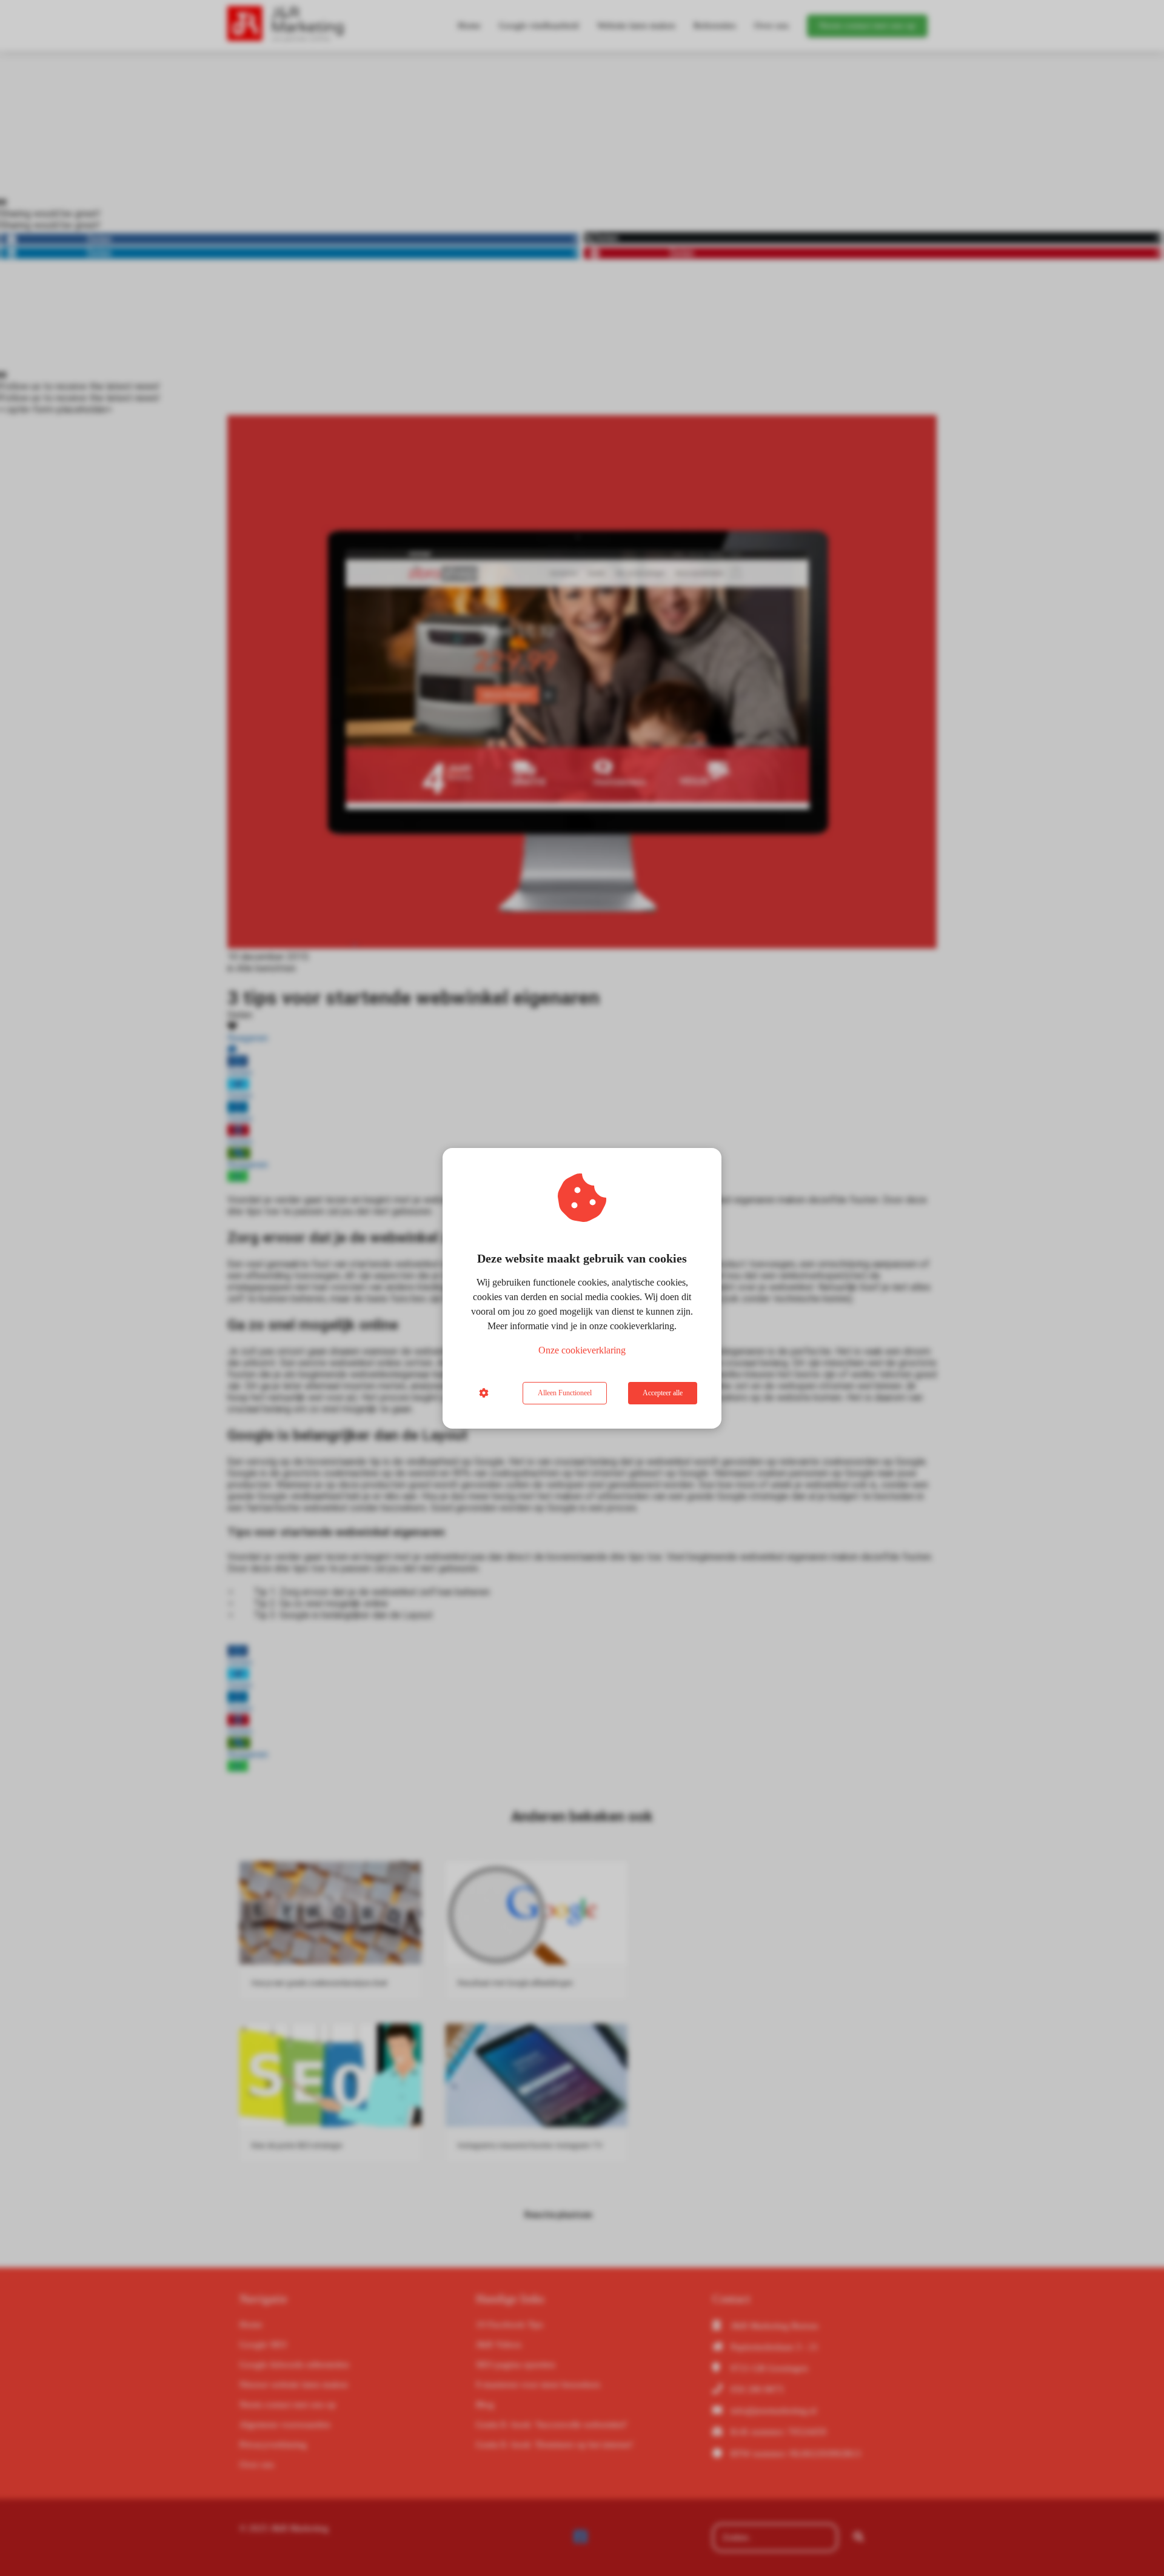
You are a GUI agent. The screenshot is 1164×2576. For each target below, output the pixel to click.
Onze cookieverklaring (582, 1350)
